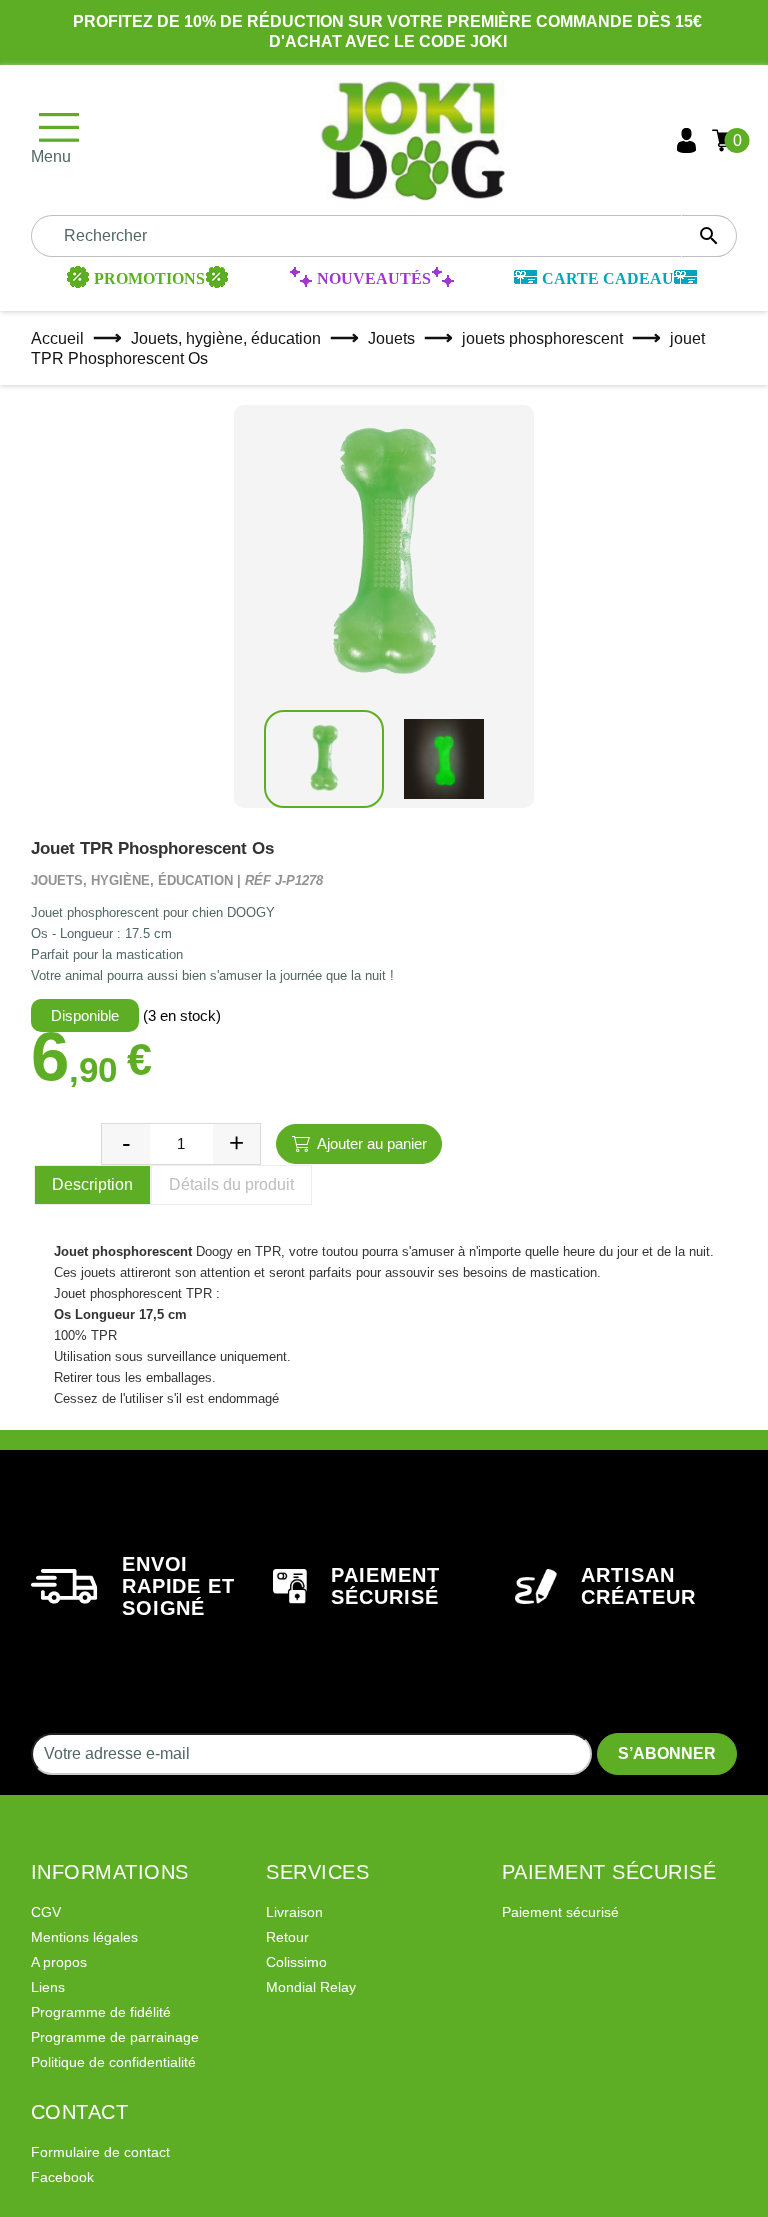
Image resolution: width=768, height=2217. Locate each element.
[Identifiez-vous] (686, 140)
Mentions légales (84, 1937)
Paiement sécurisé (560, 1912)
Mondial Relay (311, 1987)
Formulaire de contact (100, 2152)
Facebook (62, 2177)
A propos (59, 1962)
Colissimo (296, 1962)
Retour (287, 1937)
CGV (46, 1912)
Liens (48, 1987)
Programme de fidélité (101, 2012)
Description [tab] (92, 1184)
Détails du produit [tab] (231, 1184)
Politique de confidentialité (113, 2062)
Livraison (294, 1912)
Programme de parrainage (115, 2037)
